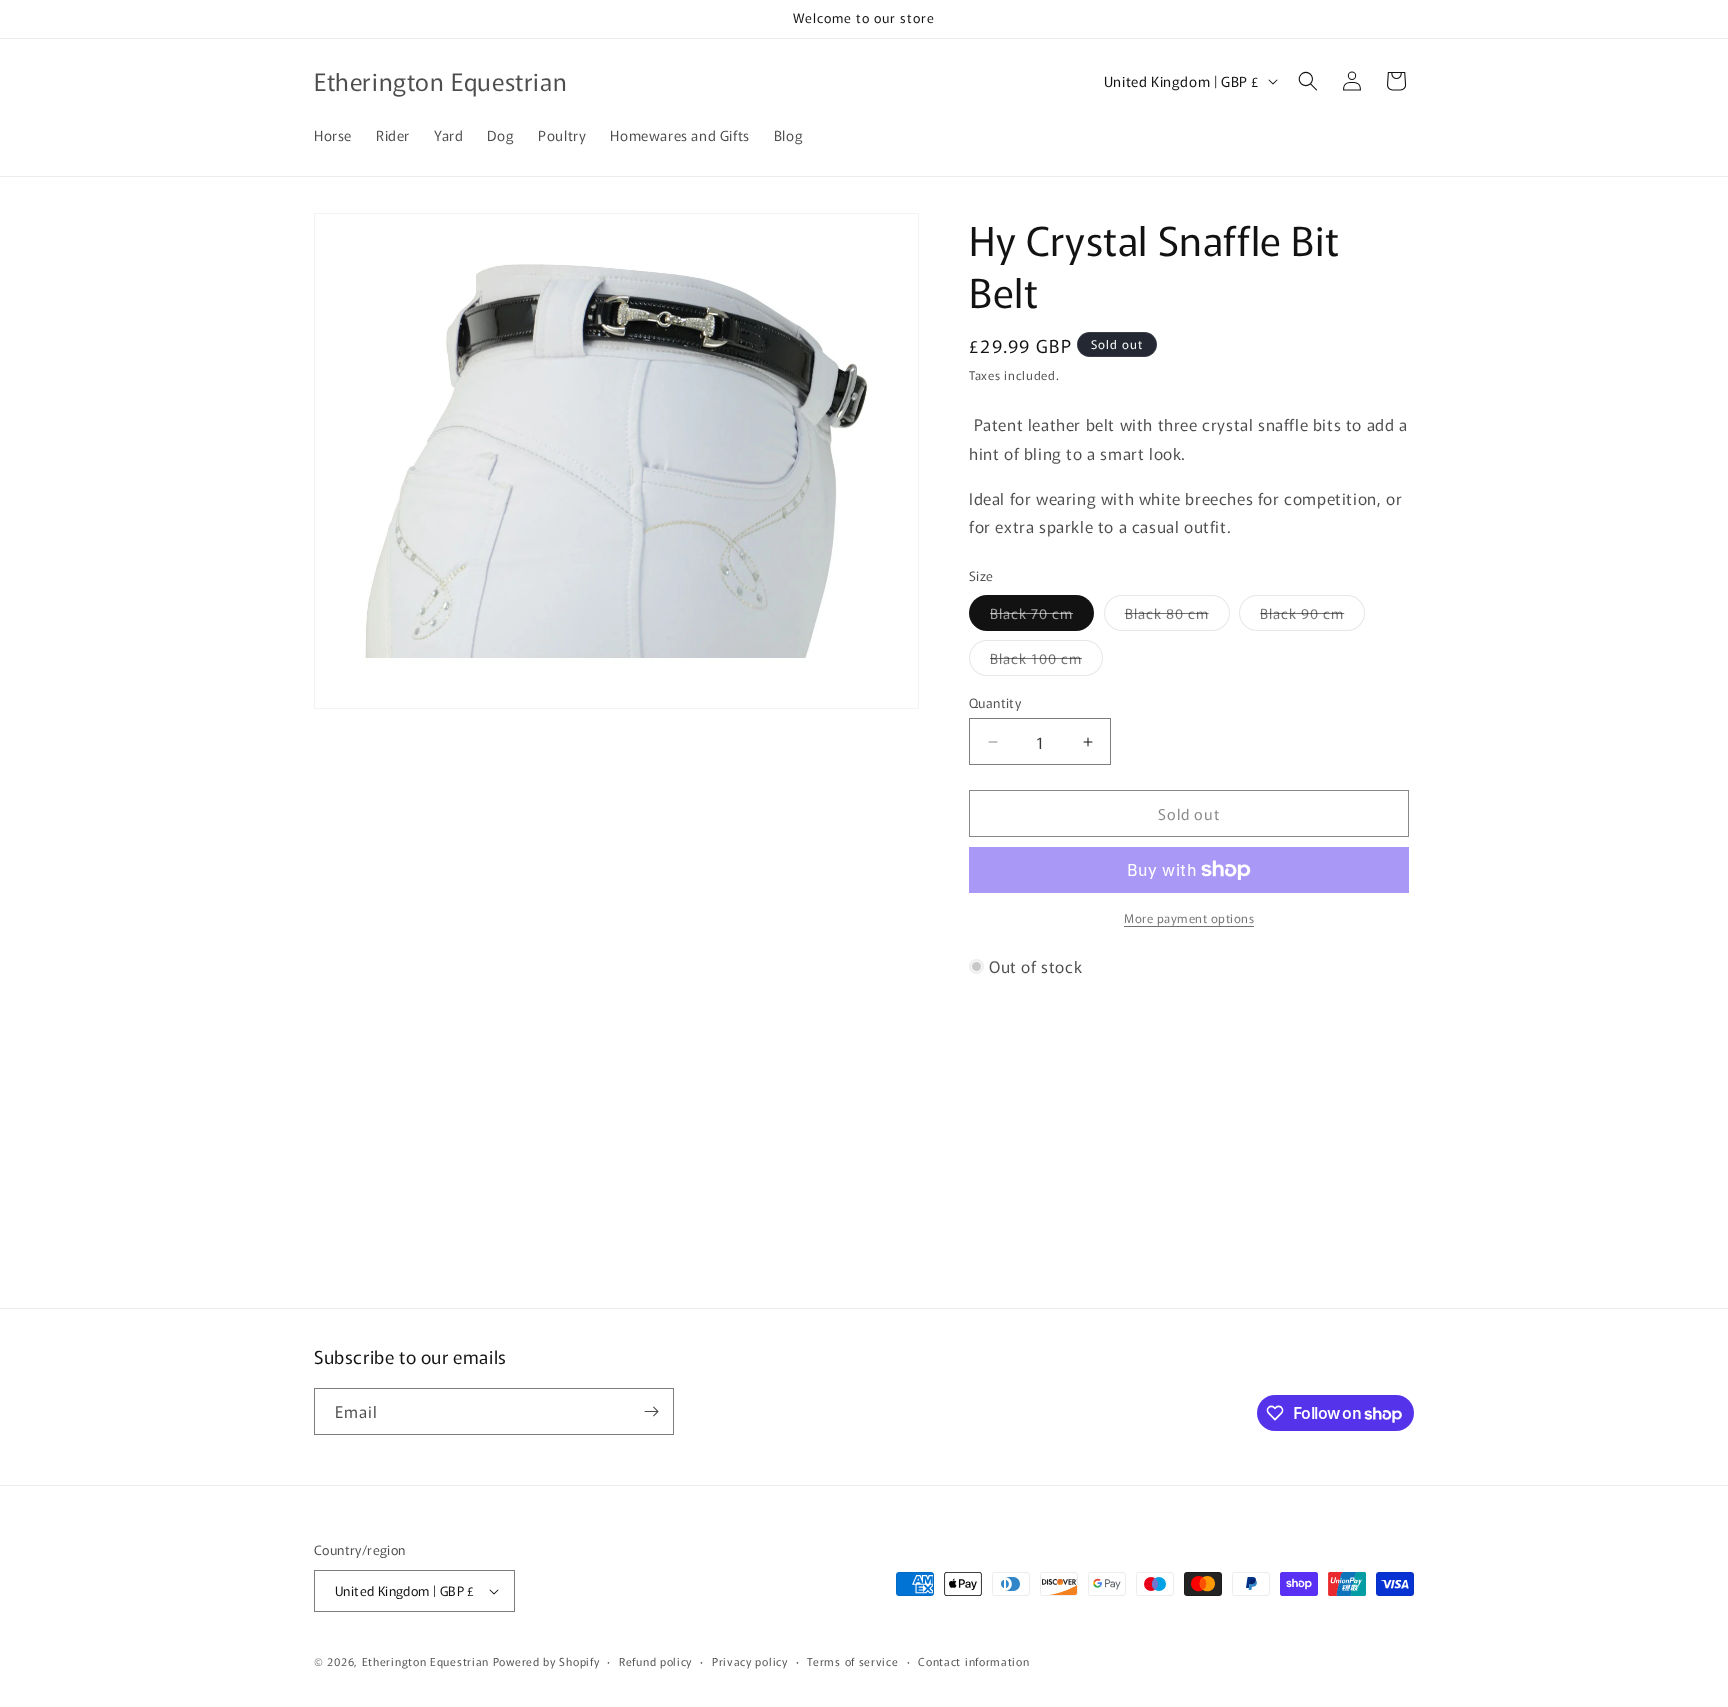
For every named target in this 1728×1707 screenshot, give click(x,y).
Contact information (973, 1661)
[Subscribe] (651, 1411)
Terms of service (852, 1661)
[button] (1308, 81)
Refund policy (655, 1661)
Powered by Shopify (546, 1661)
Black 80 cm (1177, 616)
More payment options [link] (1189, 917)
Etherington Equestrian (425, 1661)
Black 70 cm (1042, 616)
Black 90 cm (1312, 616)
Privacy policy (750, 1661)
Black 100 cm (1046, 661)
